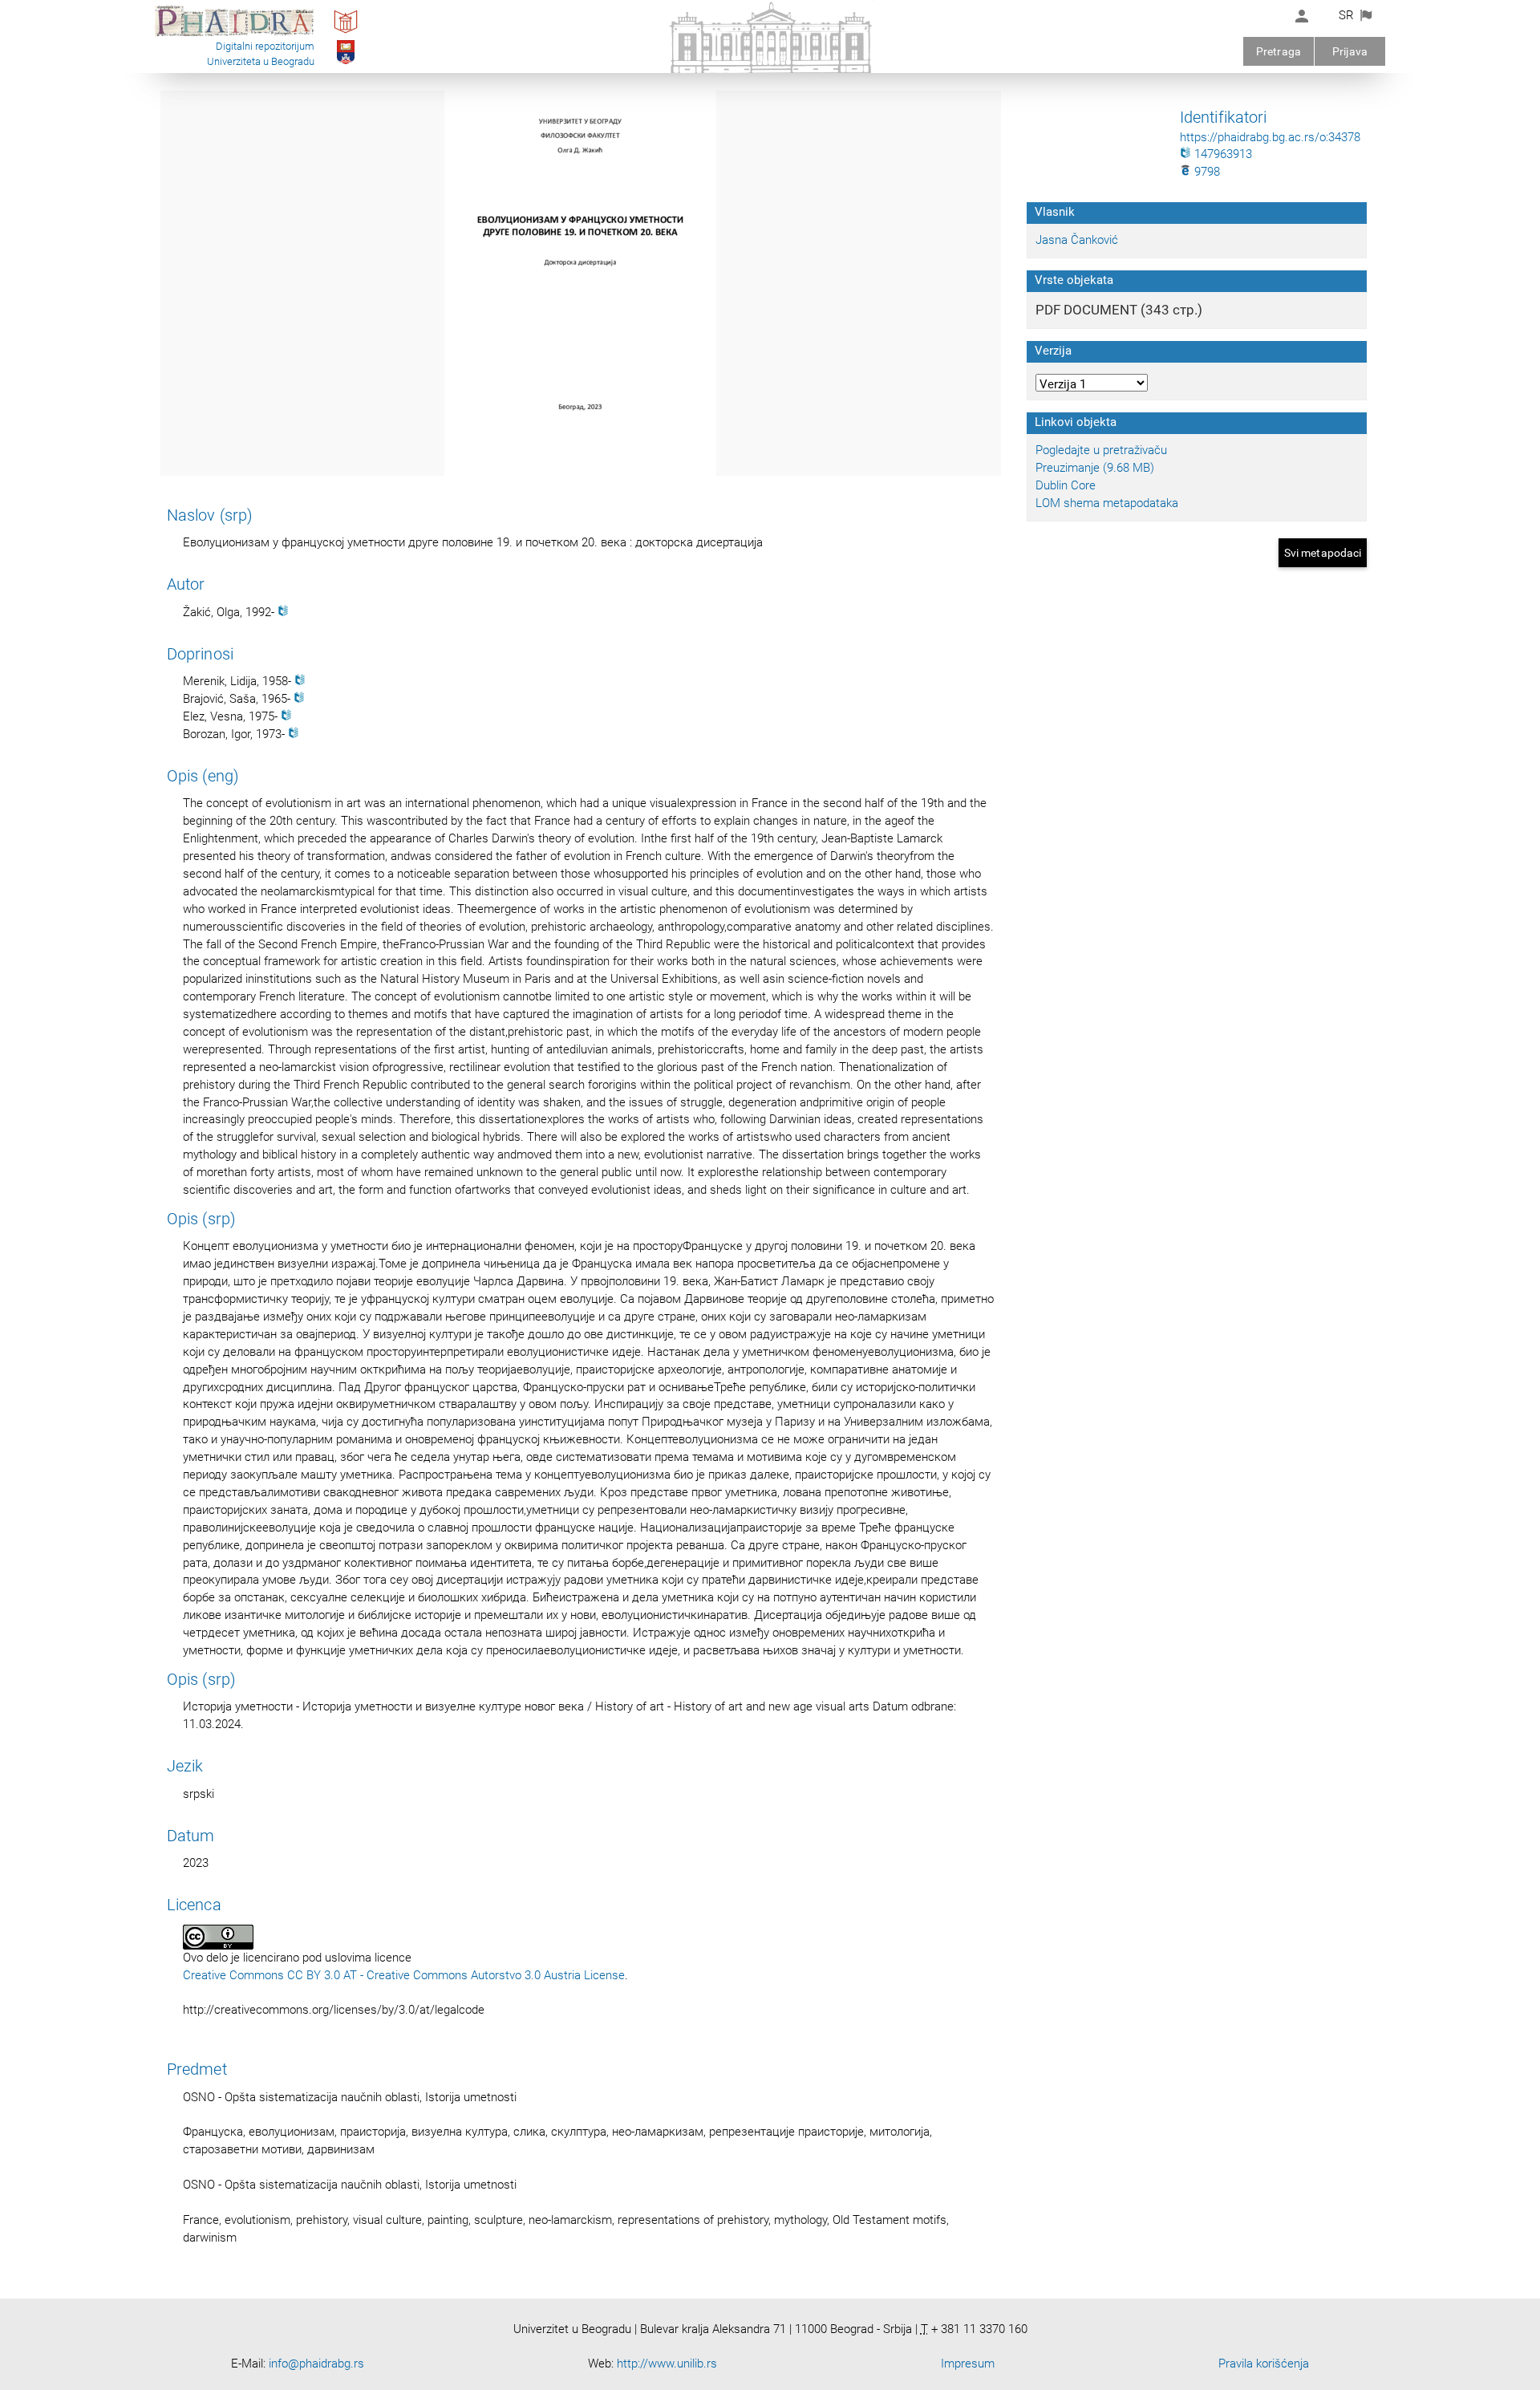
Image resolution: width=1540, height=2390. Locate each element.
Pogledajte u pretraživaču (1101, 450)
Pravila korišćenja (1264, 2364)
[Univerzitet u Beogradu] (346, 63)
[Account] (1302, 16)
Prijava (1350, 51)
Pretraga (1279, 51)
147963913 (1222, 154)
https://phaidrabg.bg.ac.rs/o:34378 (1270, 137)
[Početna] (234, 35)
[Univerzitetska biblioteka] (346, 33)
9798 (1206, 172)
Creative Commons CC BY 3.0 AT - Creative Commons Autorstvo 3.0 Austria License (404, 1975)
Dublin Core (1066, 485)
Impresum (968, 2364)
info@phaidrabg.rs (316, 2364)
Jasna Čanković (1077, 240)
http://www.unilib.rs (667, 2364)
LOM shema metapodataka (1107, 503)
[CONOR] (283, 612)
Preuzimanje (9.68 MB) (1095, 468)
